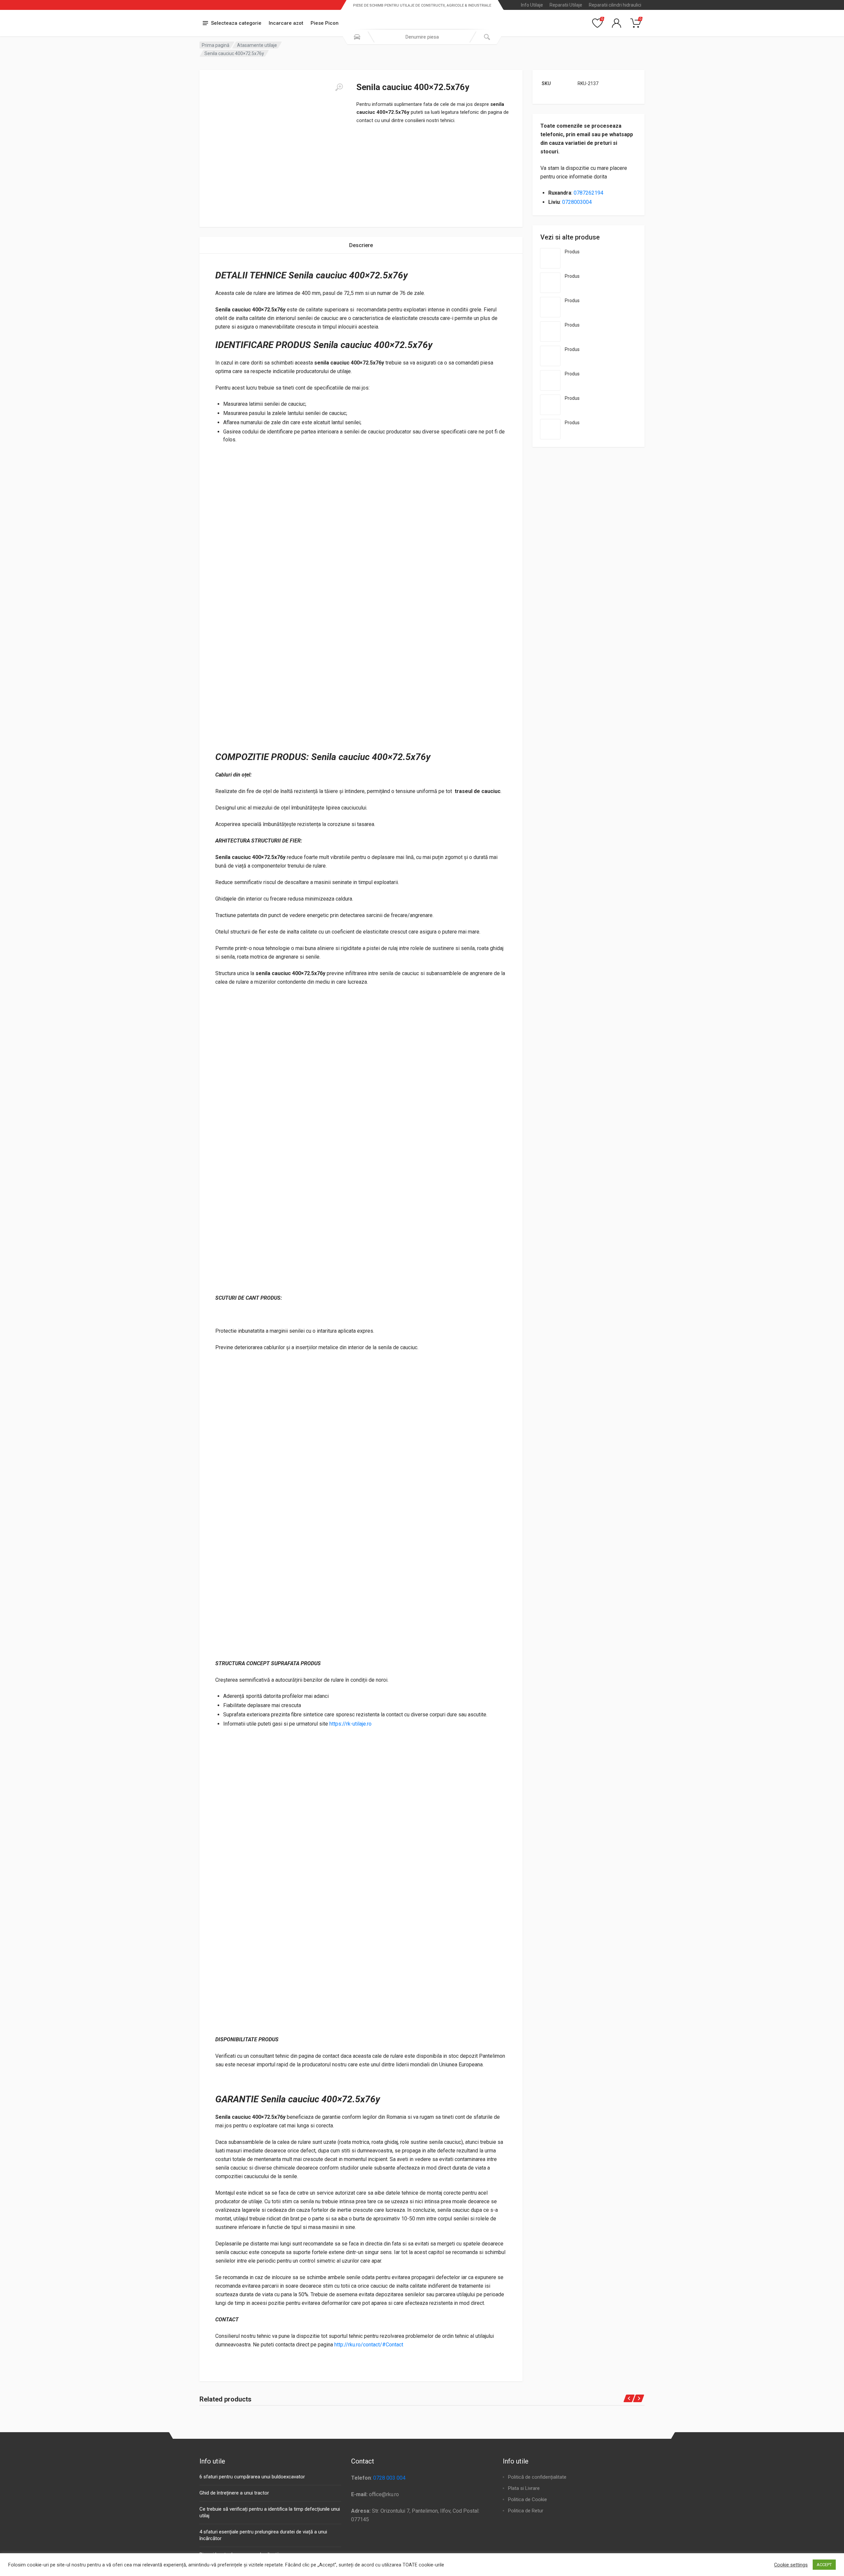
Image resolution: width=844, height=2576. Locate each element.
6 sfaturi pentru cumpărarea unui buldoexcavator (252, 2477)
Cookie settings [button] (791, 2565)
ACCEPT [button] (824, 2565)
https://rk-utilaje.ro (350, 1724)
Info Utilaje (532, 5)
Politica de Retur (526, 2511)
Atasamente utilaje (257, 45)
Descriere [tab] (361, 245)
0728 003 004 (389, 2478)
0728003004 (577, 202)
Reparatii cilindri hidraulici (615, 5)
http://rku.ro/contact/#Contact (369, 2345)
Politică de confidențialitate (537, 2477)
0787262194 (588, 193)
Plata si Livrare (524, 2488)
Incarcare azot (286, 23)
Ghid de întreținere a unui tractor (234, 2493)
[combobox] (422, 37)
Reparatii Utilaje (566, 5)
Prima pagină (216, 45)
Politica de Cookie (527, 2499)
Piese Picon (325, 23)
